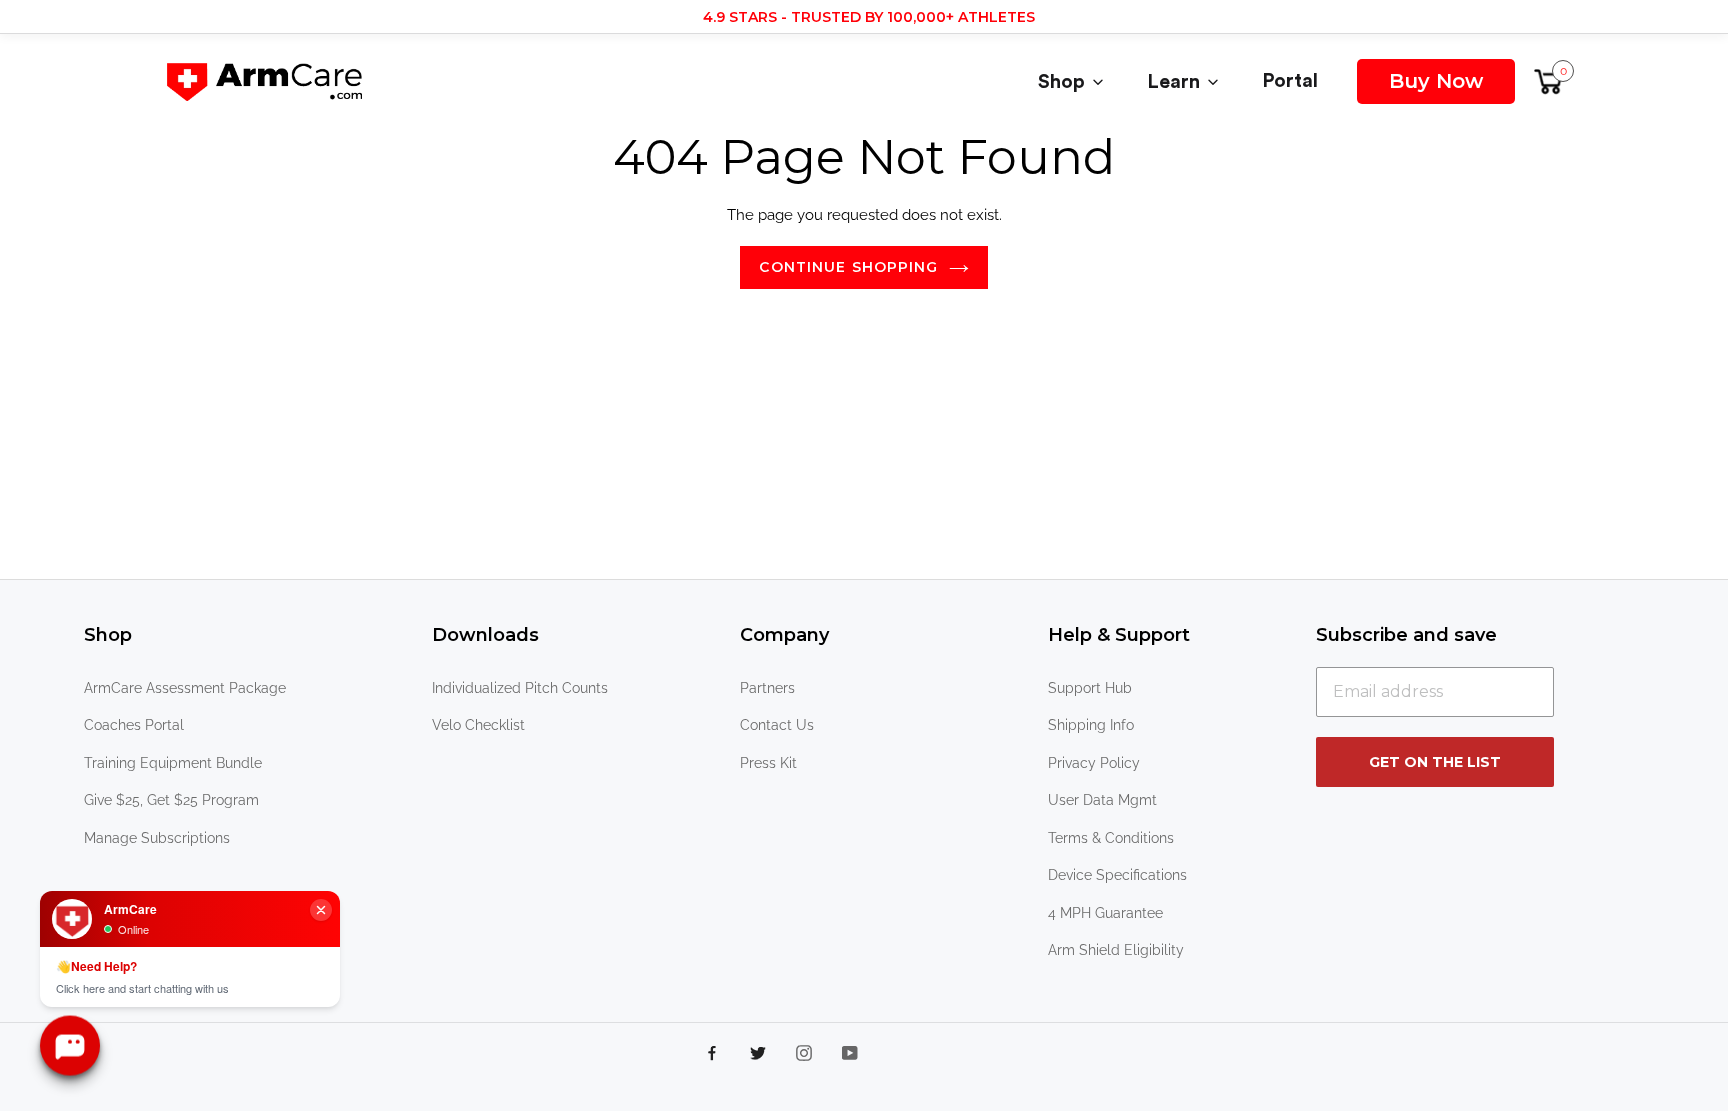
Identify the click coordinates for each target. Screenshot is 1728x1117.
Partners (767, 688)
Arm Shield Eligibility (1116, 950)
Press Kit (768, 763)
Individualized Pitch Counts (520, 688)
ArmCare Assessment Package (185, 688)
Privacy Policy (1094, 763)
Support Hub (1090, 688)
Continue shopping (848, 267)
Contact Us (777, 725)
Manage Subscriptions (157, 838)
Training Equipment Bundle (173, 763)
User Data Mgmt (1102, 800)
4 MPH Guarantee (1105, 913)
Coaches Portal (134, 725)
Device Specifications (1117, 875)
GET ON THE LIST (1435, 762)
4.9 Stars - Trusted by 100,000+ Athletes (869, 17)
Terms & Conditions (1111, 838)
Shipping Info (1091, 725)
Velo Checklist (478, 725)
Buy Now (1436, 81)
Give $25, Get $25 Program (171, 800)
